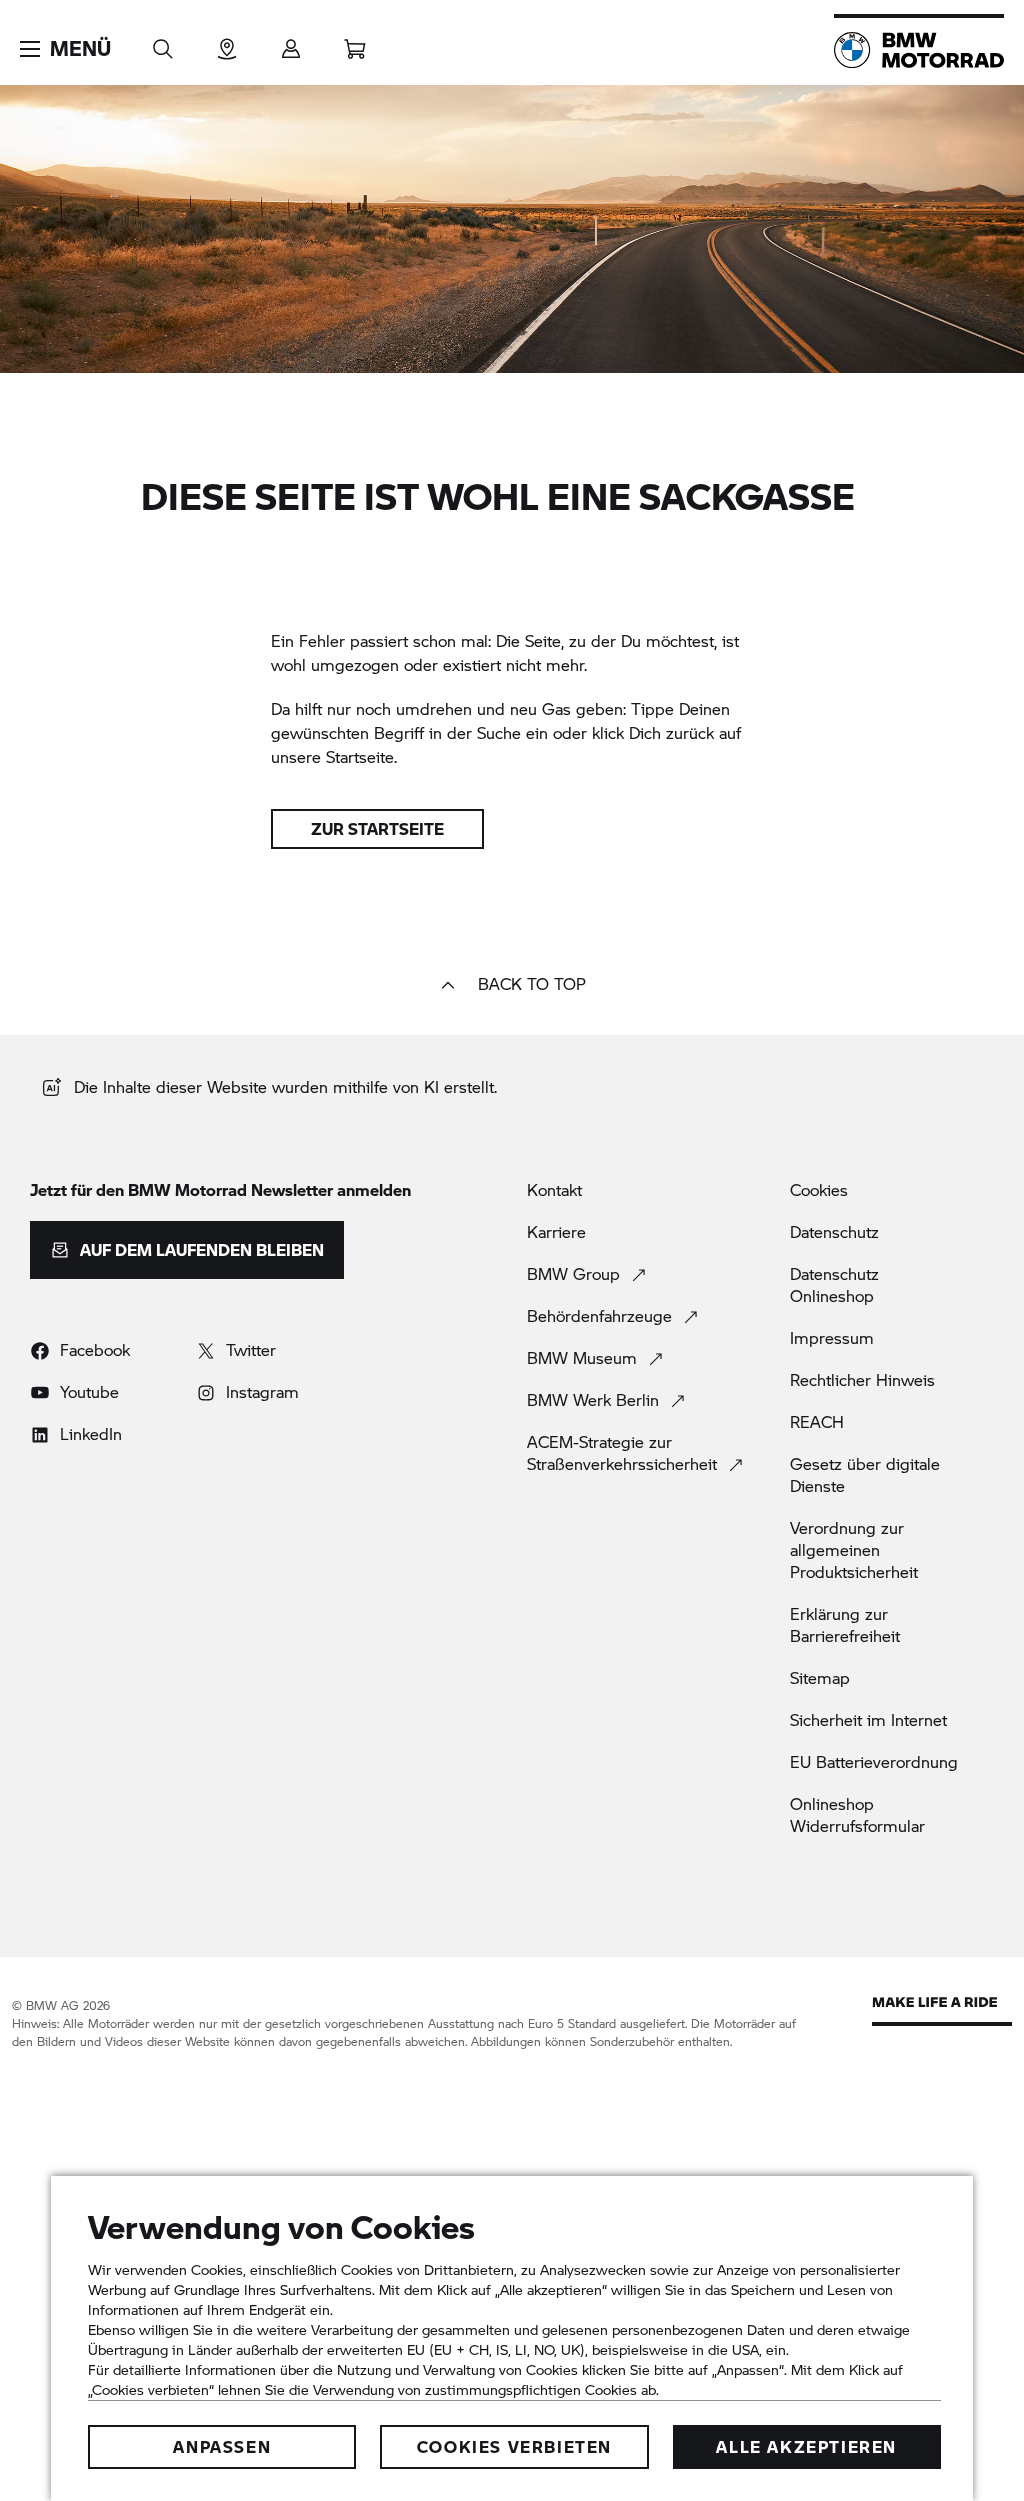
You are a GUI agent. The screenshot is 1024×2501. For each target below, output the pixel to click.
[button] (65, 49)
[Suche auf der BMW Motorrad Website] (163, 42)
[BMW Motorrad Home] (919, 50)
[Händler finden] (227, 42)
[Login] (291, 42)
